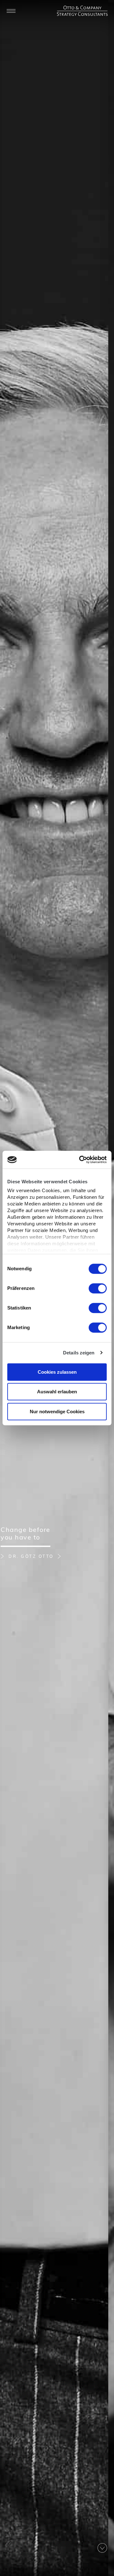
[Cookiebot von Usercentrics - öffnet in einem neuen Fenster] (80, 1160)
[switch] (98, 1288)
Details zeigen (79, 1353)
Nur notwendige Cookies (57, 1412)
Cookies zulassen (57, 1372)
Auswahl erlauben (57, 1392)
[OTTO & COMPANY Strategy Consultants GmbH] (82, 9)
